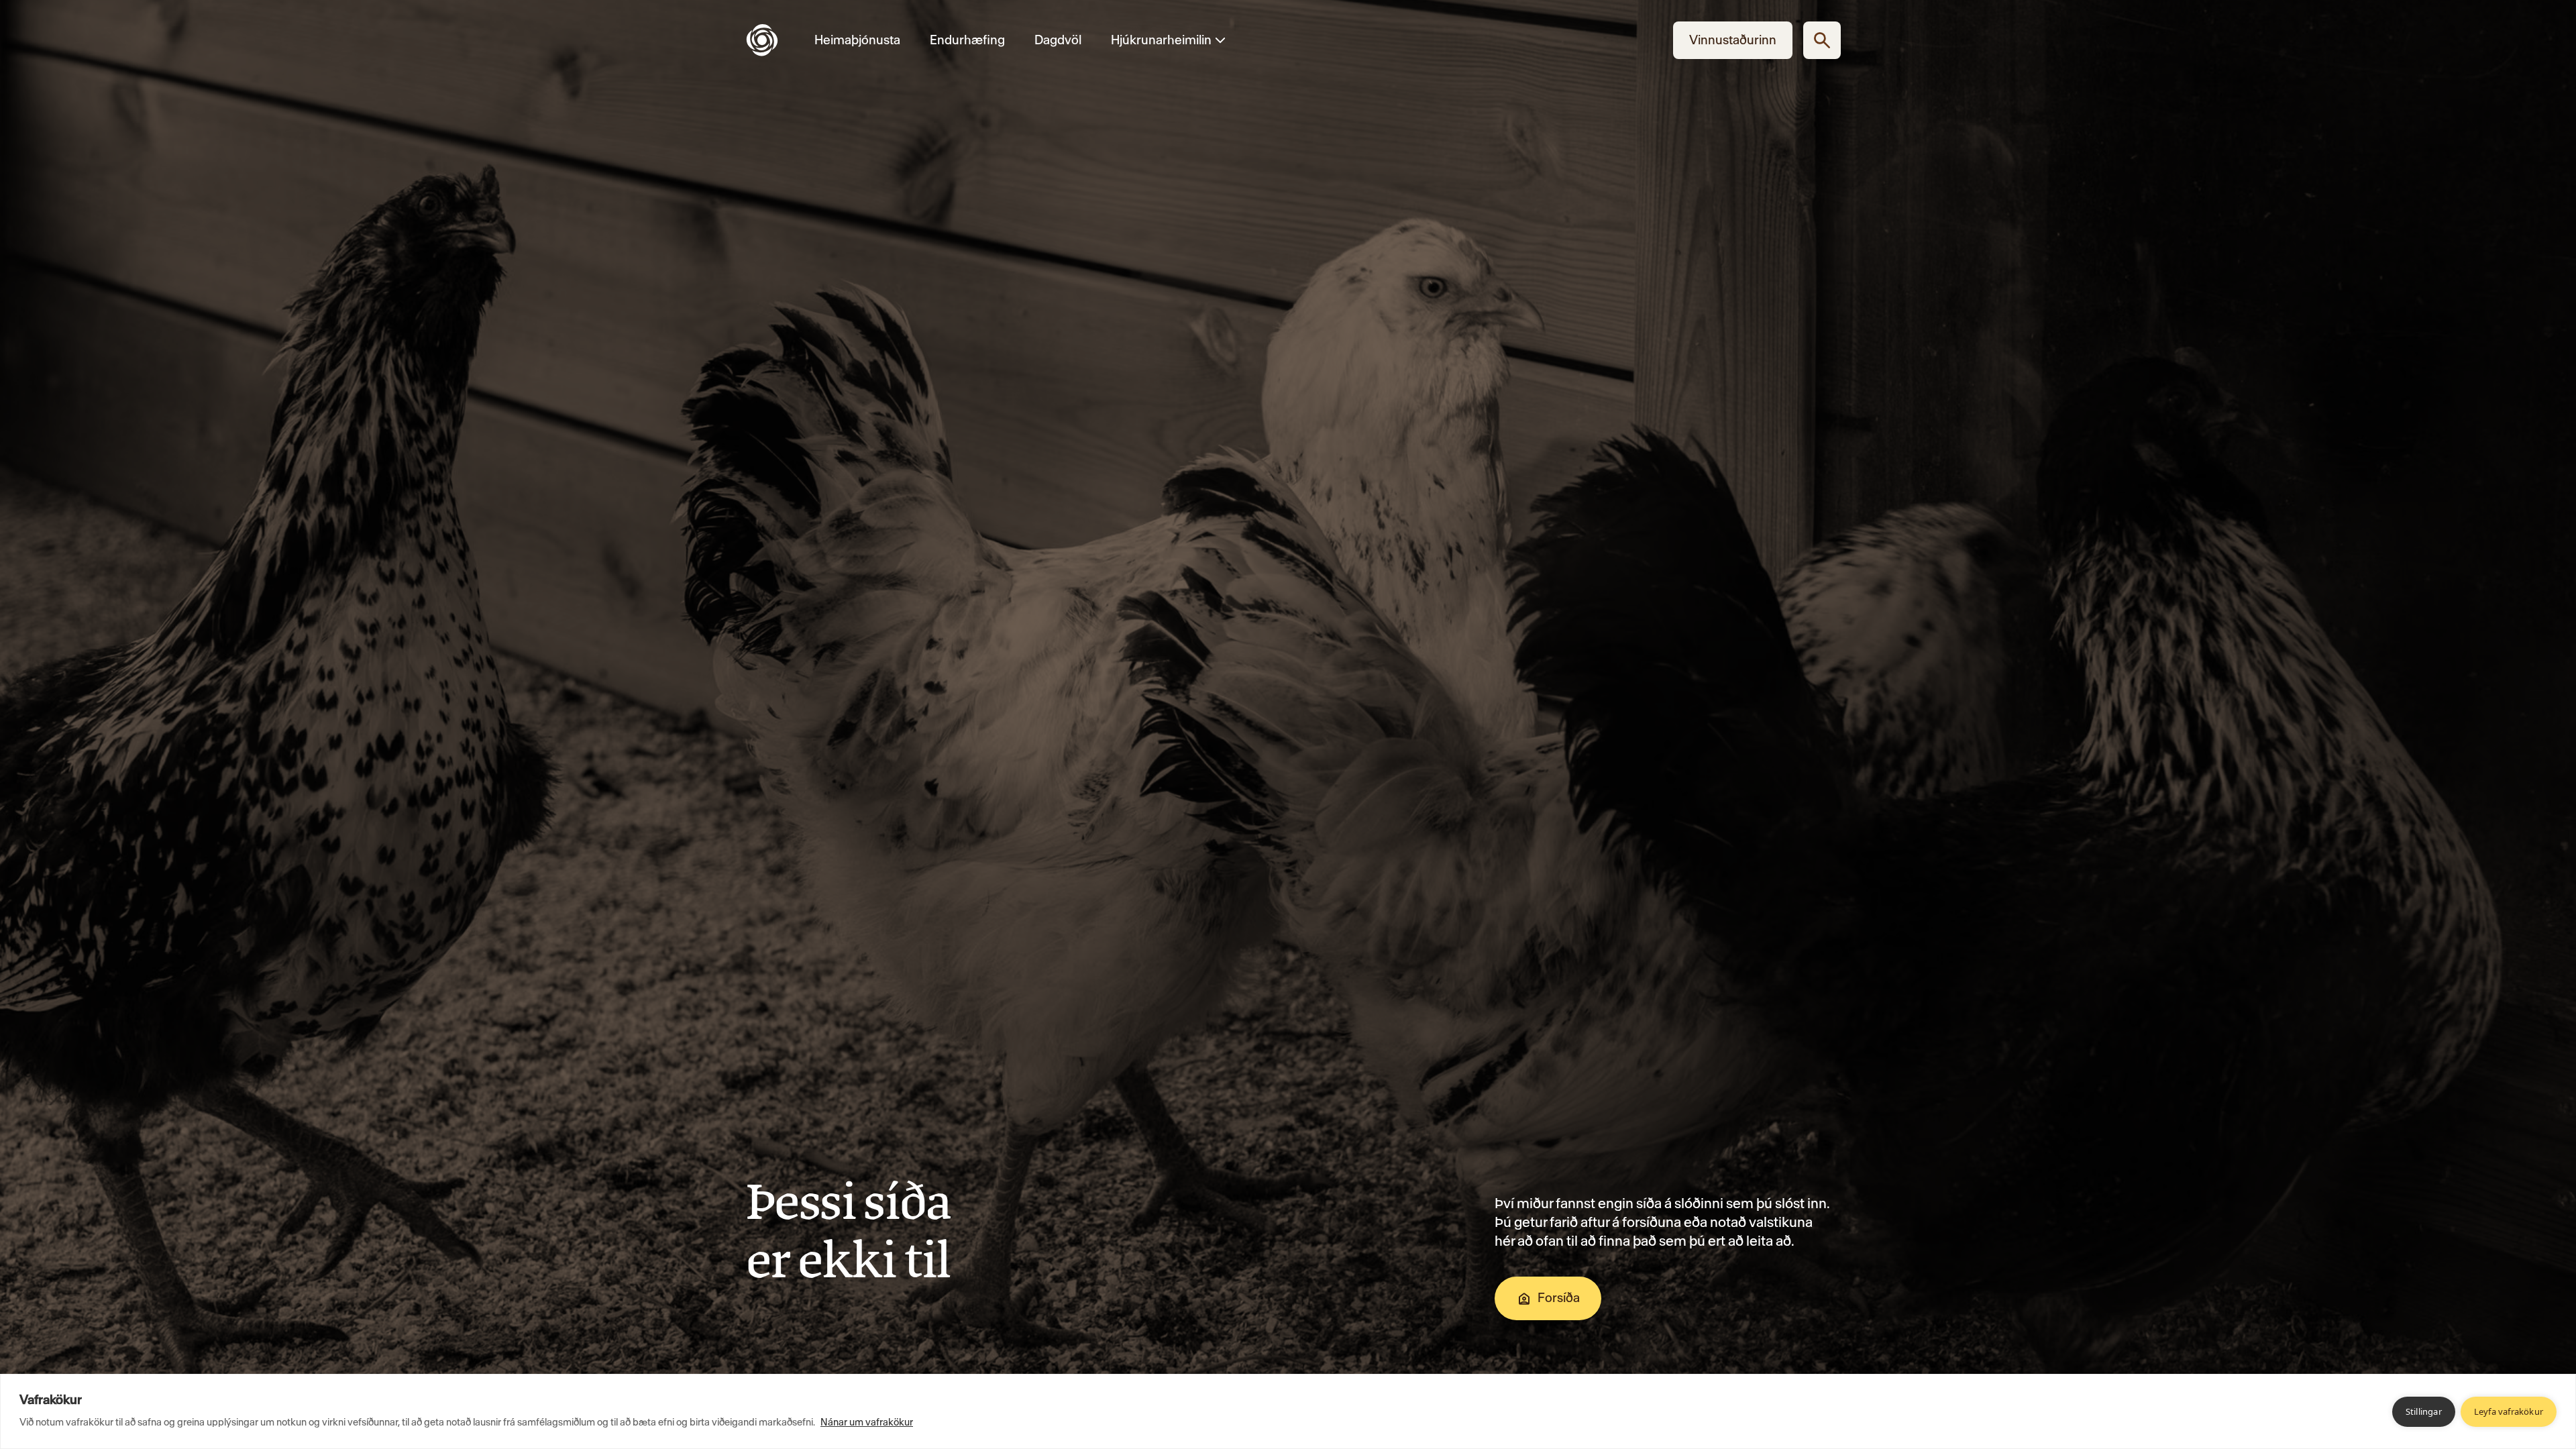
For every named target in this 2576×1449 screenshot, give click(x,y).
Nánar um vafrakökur (867, 1422)
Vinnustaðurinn (1733, 40)
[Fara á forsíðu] (773, 40)
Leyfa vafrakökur (2509, 1411)
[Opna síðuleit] (1822, 40)
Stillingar (2424, 1411)
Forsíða (1559, 1298)
